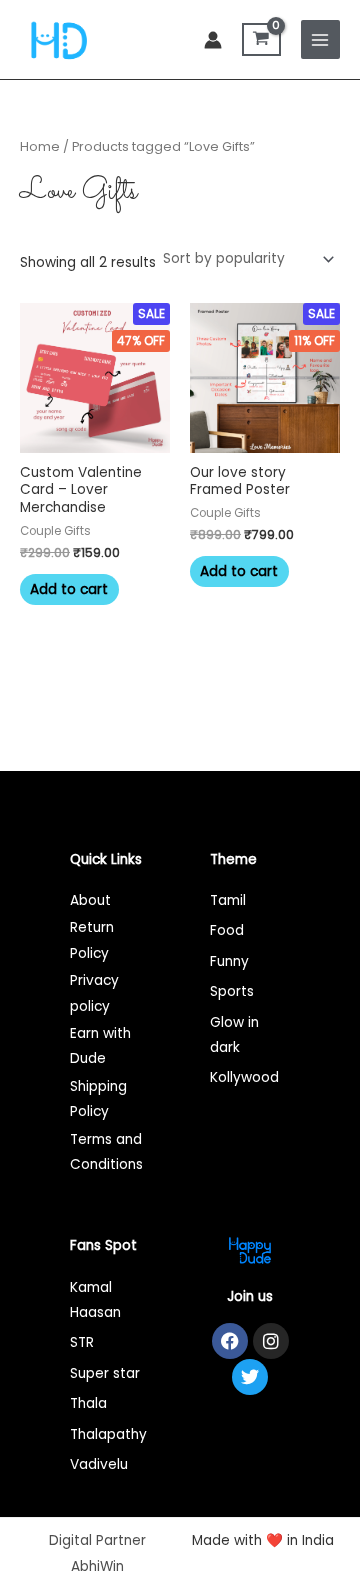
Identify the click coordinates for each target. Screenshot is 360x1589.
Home (40, 146)
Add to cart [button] (69, 589)
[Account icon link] (213, 40)
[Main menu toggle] (320, 39)
